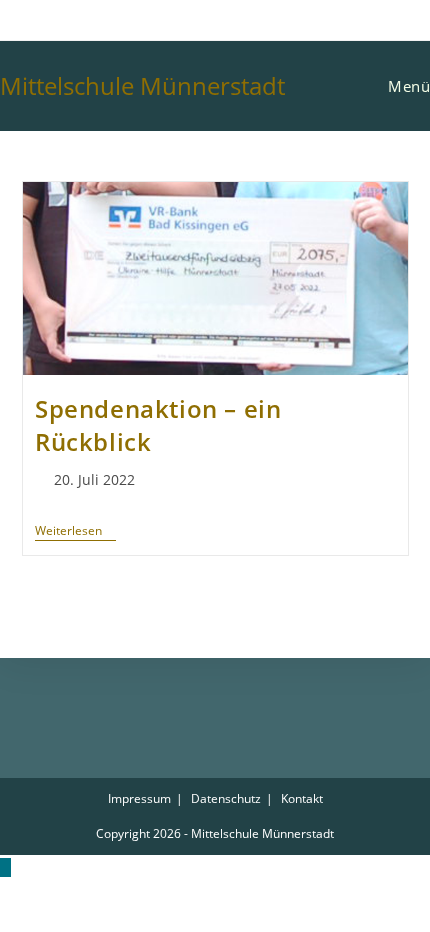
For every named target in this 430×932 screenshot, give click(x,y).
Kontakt (302, 798)
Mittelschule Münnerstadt (142, 85)
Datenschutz (226, 798)
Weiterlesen (75, 531)
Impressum (139, 798)
